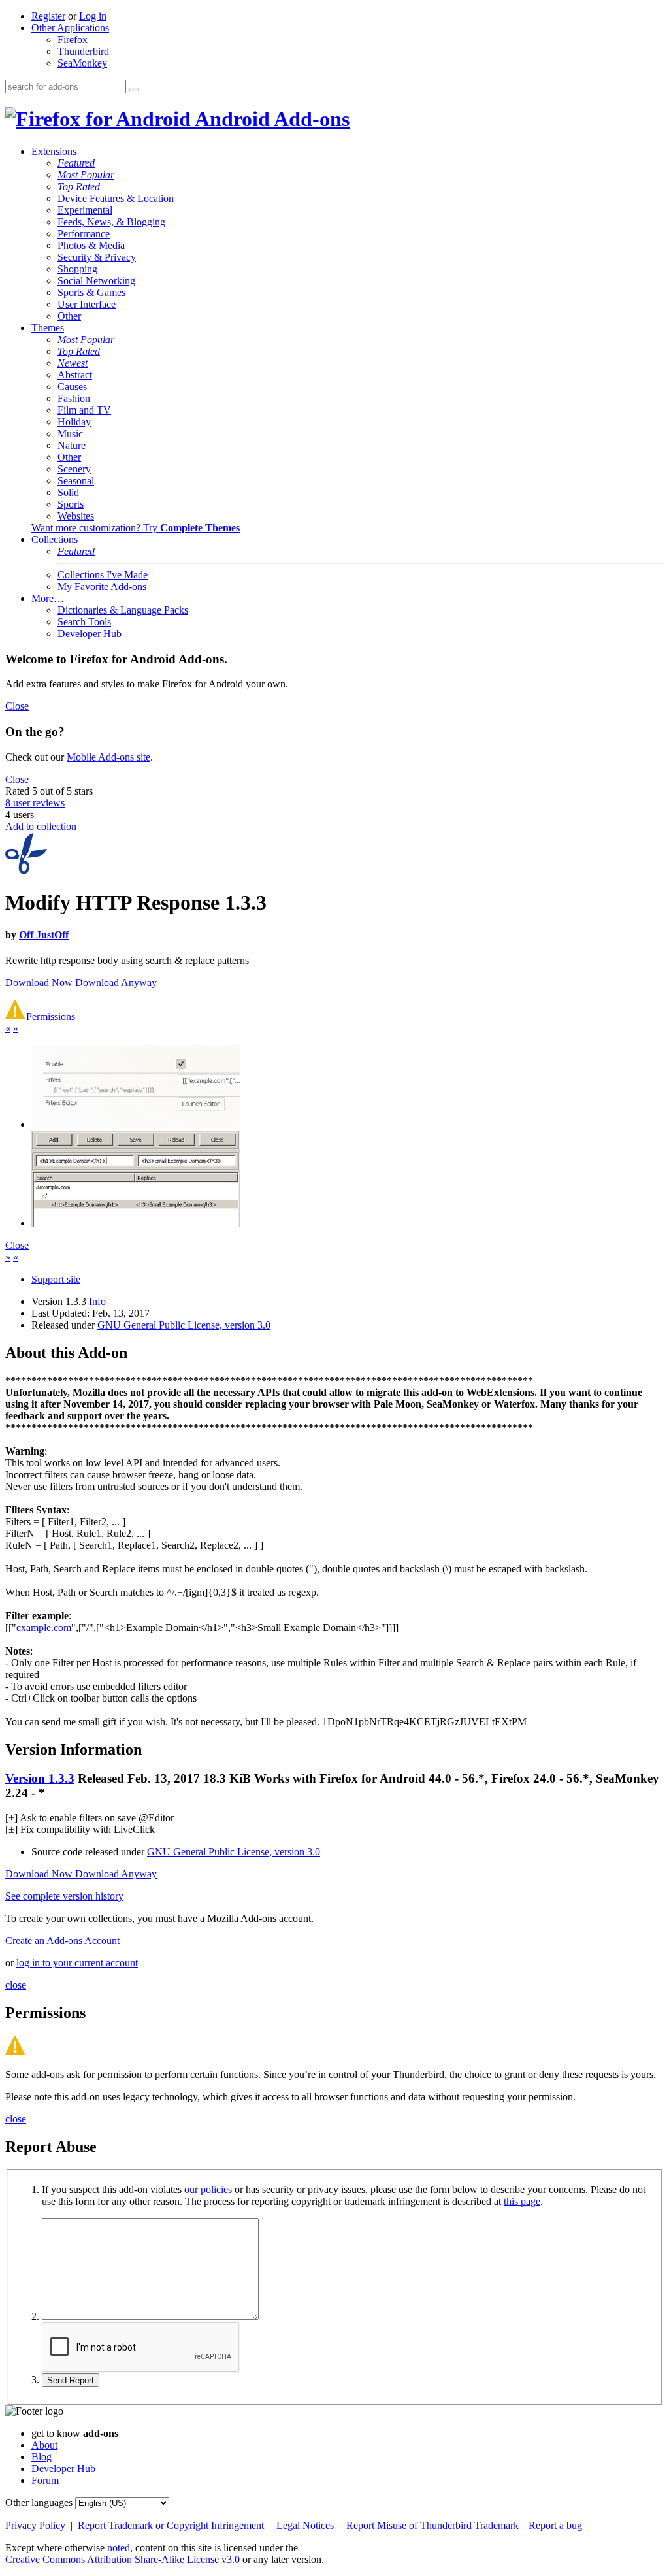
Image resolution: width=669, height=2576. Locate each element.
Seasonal (76, 481)
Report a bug (555, 2525)
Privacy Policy (37, 2525)
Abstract (75, 375)
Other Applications (70, 28)
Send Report (71, 2380)
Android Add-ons (270, 119)
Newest (73, 363)
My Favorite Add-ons (102, 586)
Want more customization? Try (136, 528)
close (16, 1985)
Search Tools (84, 622)
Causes (72, 387)
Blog (41, 2457)
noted (119, 2548)
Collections (55, 539)
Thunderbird (83, 51)
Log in (93, 16)
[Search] (134, 90)
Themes (48, 328)
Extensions (54, 151)
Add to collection (41, 826)
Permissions (51, 1016)
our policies (208, 2189)
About (44, 2445)
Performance (84, 234)
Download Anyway (116, 983)
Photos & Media (91, 245)
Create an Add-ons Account (62, 1940)
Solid (68, 492)
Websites (76, 516)
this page (522, 2201)
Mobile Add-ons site (108, 757)
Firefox (73, 40)
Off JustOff (44, 935)
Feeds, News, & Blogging (111, 222)
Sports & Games (91, 292)
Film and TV (84, 410)
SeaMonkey (82, 63)
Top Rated (79, 187)
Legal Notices (306, 2525)
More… (48, 598)
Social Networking (96, 281)
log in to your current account (77, 1963)
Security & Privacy (97, 257)
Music (70, 434)
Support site (56, 1279)
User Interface (87, 304)
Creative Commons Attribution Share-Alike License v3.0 (124, 2559)
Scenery (74, 469)
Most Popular (86, 175)
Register (48, 16)
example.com (44, 1627)
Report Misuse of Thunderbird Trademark (434, 2525)
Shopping (77, 269)
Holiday (74, 422)
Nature (72, 445)
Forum (45, 2480)
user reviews (35, 803)
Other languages (39, 2502)
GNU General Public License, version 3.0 (184, 1325)
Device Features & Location (116, 198)
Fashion (74, 398)
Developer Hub (90, 634)
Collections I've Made (103, 575)
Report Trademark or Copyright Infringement (172, 2525)
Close (17, 706)
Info (97, 1301)
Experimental (85, 210)
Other (69, 316)
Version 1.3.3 (40, 1778)
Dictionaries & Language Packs (123, 610)
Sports (71, 504)
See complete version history (64, 1896)
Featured (76, 163)
